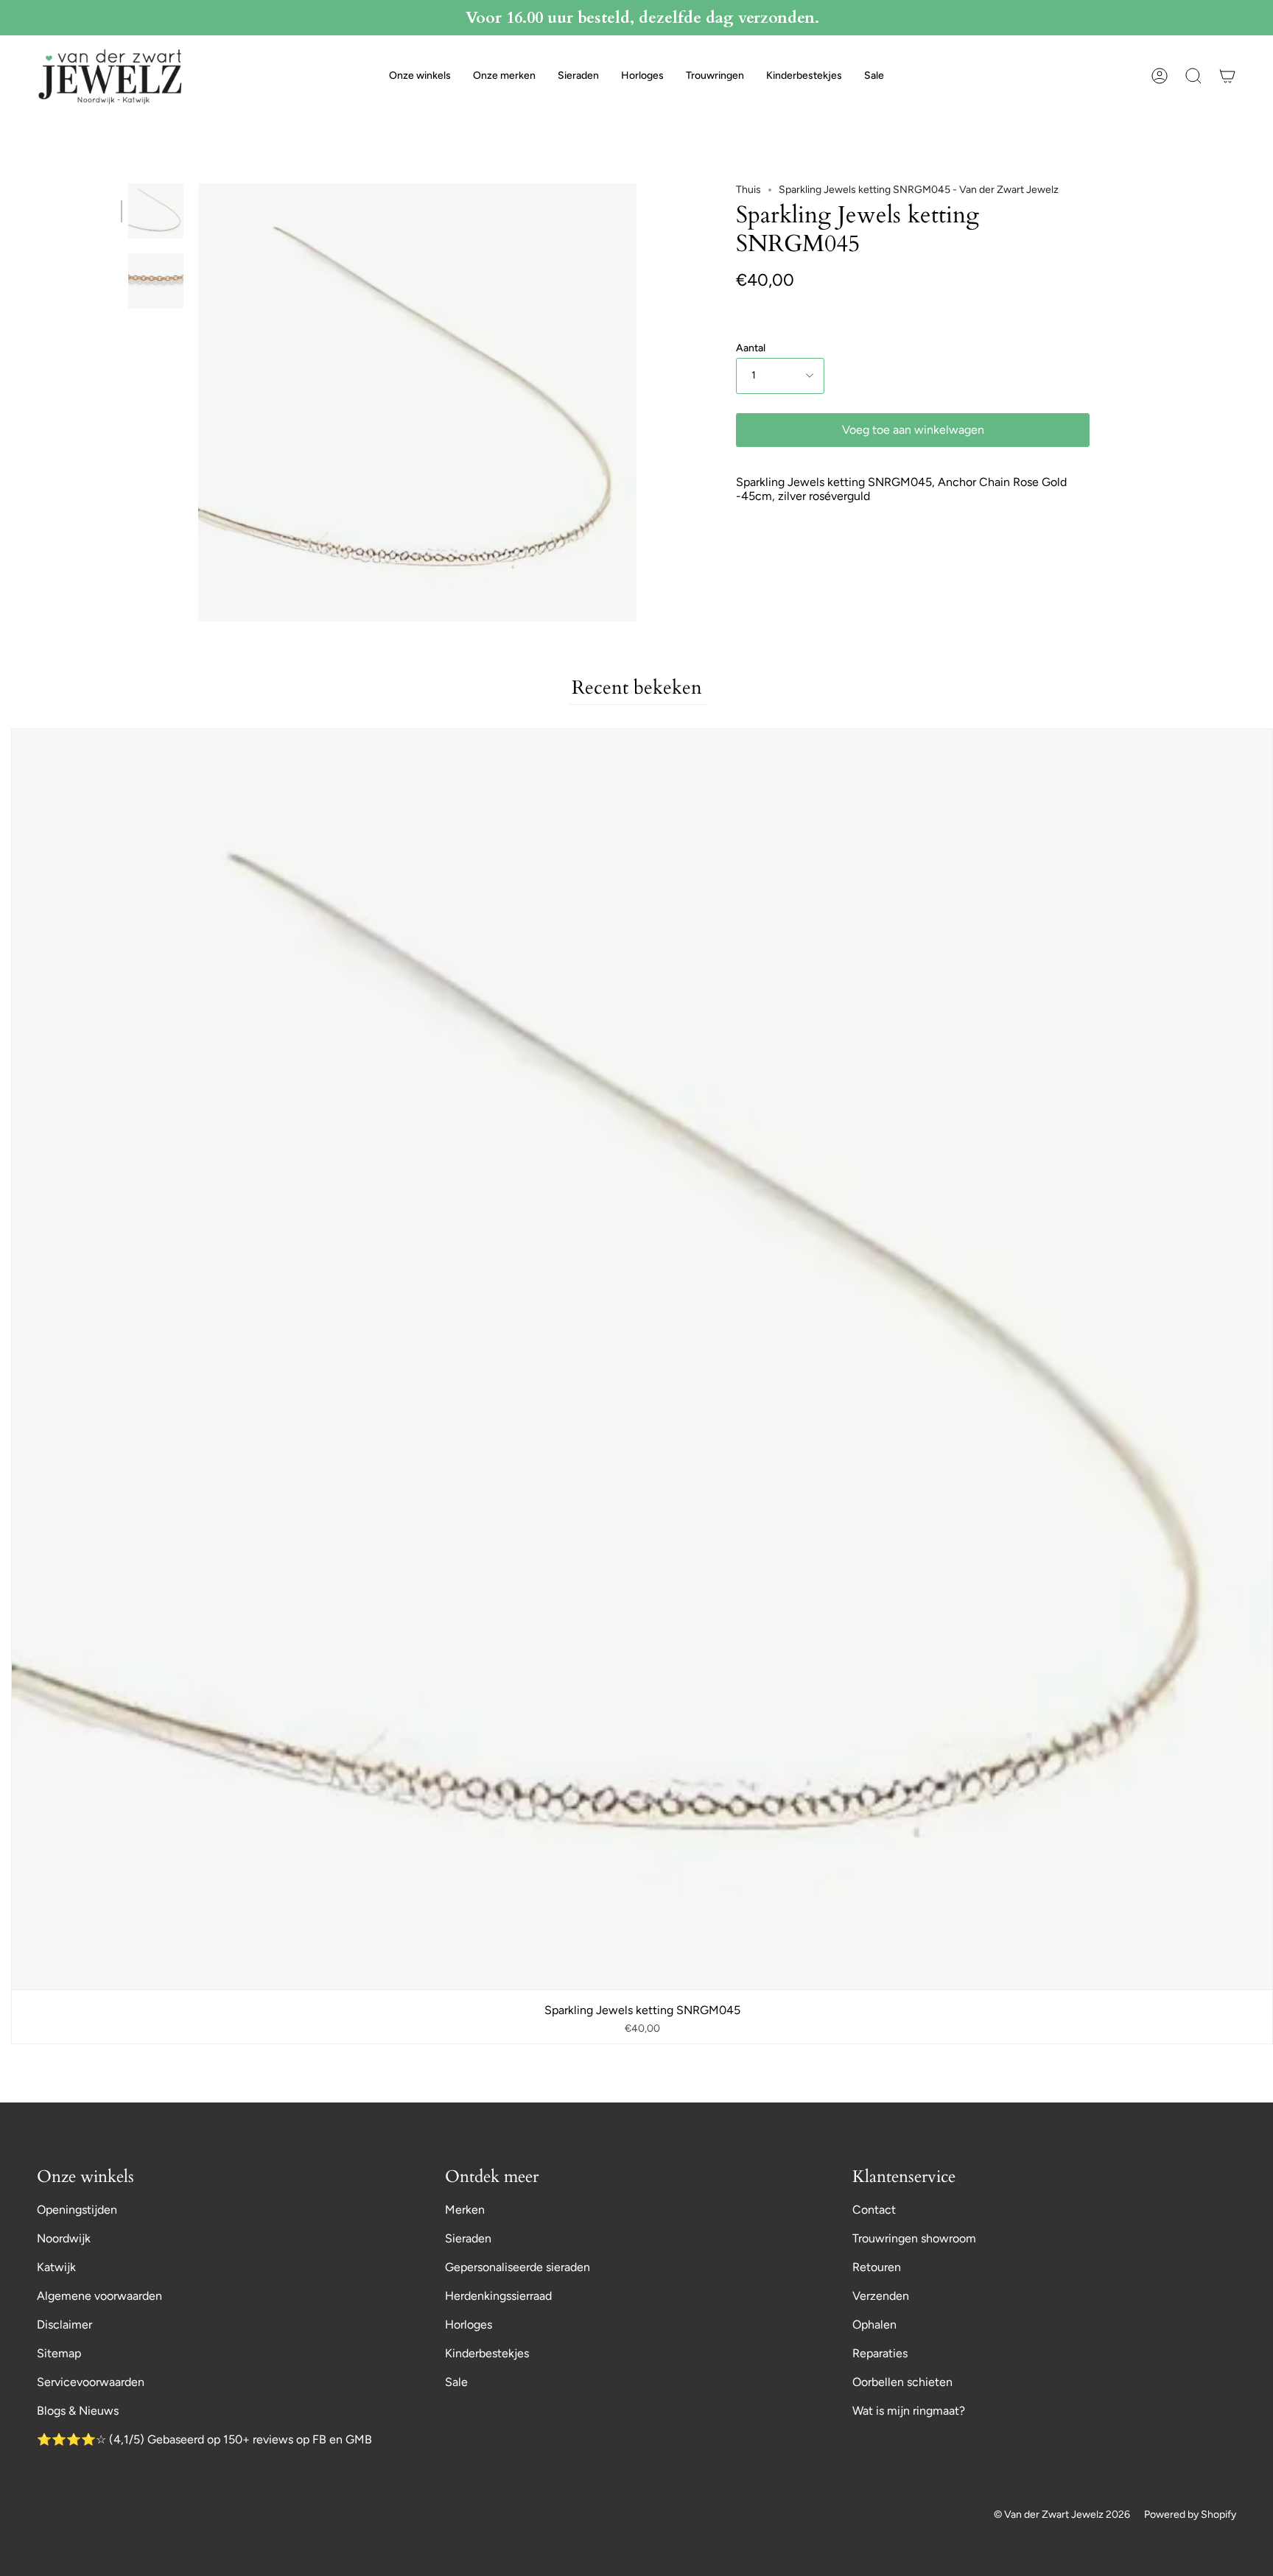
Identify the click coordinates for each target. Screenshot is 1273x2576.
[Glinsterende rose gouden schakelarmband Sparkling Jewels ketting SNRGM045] (156, 281)
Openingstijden (77, 2210)
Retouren (877, 2267)
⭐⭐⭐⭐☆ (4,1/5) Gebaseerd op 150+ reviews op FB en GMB (204, 2439)
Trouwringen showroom (914, 2238)
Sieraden (468, 2238)
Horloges (469, 2325)
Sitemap (59, 2353)
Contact (874, 2210)
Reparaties (880, 2353)
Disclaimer (64, 2325)
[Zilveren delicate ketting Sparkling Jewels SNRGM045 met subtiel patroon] (156, 211)
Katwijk (56, 2267)
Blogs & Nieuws (78, 2411)
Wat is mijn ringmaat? (909, 2411)
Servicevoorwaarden (91, 2382)
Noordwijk (64, 2238)
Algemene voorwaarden (99, 2296)
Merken (465, 2210)
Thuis (748, 190)
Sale (456, 2382)
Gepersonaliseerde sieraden (518, 2267)
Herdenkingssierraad (498, 2296)
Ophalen (874, 2325)
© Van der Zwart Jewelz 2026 (1062, 2515)
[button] (420, 76)
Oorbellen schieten (902, 2382)
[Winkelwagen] (1227, 76)
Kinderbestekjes (487, 2353)
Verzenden (881, 2296)
